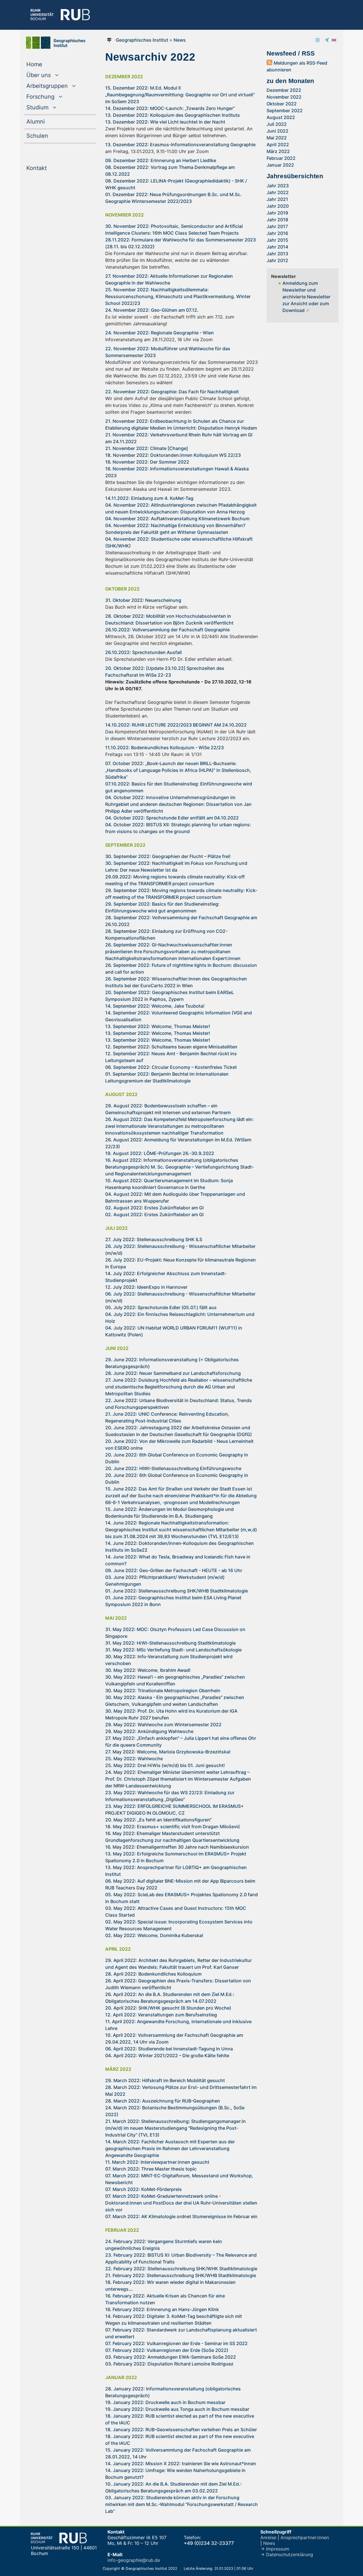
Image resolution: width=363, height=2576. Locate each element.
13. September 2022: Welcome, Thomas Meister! (158, 1026)
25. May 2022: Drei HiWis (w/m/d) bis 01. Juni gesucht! (165, 1765)
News (180, 40)
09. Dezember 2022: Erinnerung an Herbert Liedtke (161, 160)
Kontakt (48, 168)
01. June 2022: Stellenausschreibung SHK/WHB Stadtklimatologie (177, 1591)
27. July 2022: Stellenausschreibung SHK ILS (154, 1239)
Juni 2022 (277, 131)
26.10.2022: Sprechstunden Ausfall (143, 652)
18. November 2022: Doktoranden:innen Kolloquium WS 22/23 (173, 455)
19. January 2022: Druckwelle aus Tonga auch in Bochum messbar (177, 2409)
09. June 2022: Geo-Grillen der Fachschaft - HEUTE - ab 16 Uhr (174, 1570)
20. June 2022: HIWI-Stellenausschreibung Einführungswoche (173, 1468)
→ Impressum (275, 2549)
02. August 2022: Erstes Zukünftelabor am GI (154, 1208)
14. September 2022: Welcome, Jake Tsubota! (155, 1006)
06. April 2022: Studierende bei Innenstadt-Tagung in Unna (169, 2049)
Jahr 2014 (277, 247)
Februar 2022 (281, 158)
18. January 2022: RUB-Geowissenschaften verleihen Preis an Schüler (181, 2430)
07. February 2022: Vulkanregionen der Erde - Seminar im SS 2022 (176, 2343)
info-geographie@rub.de (134, 2560)
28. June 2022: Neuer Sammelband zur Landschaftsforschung (173, 1373)
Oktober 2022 (282, 104)
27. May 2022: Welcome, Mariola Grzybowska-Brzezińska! (168, 1752)
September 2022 (285, 111)
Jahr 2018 (277, 220)
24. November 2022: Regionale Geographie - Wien (160, 333)
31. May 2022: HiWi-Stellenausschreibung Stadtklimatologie (170, 1643)
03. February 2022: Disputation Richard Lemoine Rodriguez (169, 2364)
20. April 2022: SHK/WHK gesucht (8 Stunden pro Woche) (168, 2008)
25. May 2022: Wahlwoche (134, 1759)
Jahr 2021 (277, 199)
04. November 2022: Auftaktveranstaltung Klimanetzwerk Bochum (177, 519)
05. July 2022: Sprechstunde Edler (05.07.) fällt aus (161, 1307)
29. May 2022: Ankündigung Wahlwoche (149, 1731)
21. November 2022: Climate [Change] (147, 448)
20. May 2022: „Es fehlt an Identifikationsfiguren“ (158, 1820)
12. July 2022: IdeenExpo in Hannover (146, 1287)
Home (46, 64)
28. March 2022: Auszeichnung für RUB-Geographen (163, 2101)
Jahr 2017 (277, 226)
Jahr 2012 (277, 260)
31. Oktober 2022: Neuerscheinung (143, 600)
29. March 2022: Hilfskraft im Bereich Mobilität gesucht (165, 2080)
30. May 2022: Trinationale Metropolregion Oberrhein (163, 1691)
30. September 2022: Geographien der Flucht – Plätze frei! (168, 856)
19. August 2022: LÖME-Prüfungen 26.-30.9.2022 (160, 1153)
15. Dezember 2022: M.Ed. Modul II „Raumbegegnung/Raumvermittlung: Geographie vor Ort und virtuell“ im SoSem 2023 (180, 95)
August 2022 (281, 117)
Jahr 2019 (277, 213)
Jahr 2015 (277, 240)
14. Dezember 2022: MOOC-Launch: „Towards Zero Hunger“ (170, 108)
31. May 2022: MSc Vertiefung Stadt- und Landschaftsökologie (173, 1650)
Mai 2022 (277, 138)
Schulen (49, 136)
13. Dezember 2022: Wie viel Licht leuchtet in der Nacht (165, 122)
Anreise (268, 2537)
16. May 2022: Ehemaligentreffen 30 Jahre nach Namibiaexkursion (177, 1847)
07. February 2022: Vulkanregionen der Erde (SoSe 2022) (167, 2350)
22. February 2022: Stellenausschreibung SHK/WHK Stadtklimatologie (181, 2269)
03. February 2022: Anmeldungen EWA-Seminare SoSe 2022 (171, 2357)
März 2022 (278, 151)
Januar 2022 (280, 165)
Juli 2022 (277, 124)
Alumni (47, 121)
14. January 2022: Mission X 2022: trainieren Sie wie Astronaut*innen (181, 2464)
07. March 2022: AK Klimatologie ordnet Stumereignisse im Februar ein (181, 2216)
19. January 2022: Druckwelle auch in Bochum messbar (165, 2402)
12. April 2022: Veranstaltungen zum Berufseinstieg (161, 2015)
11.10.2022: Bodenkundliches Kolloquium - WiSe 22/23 (164, 747)
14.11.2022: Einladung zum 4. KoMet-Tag (149, 498)
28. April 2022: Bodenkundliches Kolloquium (153, 1974)
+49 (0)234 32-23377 (209, 2543)
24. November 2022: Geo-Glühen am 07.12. (152, 310)
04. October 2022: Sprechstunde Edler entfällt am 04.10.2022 (172, 818)
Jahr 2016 (277, 233)
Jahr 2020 (278, 206)
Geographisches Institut (142, 40)
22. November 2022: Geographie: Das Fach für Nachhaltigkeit (172, 392)
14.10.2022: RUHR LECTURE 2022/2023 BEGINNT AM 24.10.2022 (176, 725)
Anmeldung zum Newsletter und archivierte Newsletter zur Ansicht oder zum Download (306, 297)
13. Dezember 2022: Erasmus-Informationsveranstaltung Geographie (180, 145)
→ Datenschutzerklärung (287, 2554)
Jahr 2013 (277, 254)
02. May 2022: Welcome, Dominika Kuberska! (154, 1935)
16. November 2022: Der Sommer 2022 (147, 462)
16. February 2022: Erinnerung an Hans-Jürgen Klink (162, 2309)
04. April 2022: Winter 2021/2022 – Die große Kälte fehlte (167, 2055)
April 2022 (278, 145)
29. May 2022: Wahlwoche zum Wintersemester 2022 (163, 1725)
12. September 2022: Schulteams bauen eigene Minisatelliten (171, 1047)
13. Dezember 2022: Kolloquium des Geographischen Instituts (173, 115)
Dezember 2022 (284, 90)
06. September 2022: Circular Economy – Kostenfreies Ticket (171, 1067)
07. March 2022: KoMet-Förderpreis (143, 2189)
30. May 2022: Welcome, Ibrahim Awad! (148, 1670)
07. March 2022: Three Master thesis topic (151, 2169)
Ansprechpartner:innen (305, 2537)
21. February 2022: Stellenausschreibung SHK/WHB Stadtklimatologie (181, 2275)
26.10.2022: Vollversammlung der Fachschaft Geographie (167, 630)
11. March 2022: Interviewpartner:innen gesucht (157, 2162)
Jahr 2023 (278, 186)
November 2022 (284, 97)
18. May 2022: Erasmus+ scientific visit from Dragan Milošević (173, 1827)
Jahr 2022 (278, 192)
